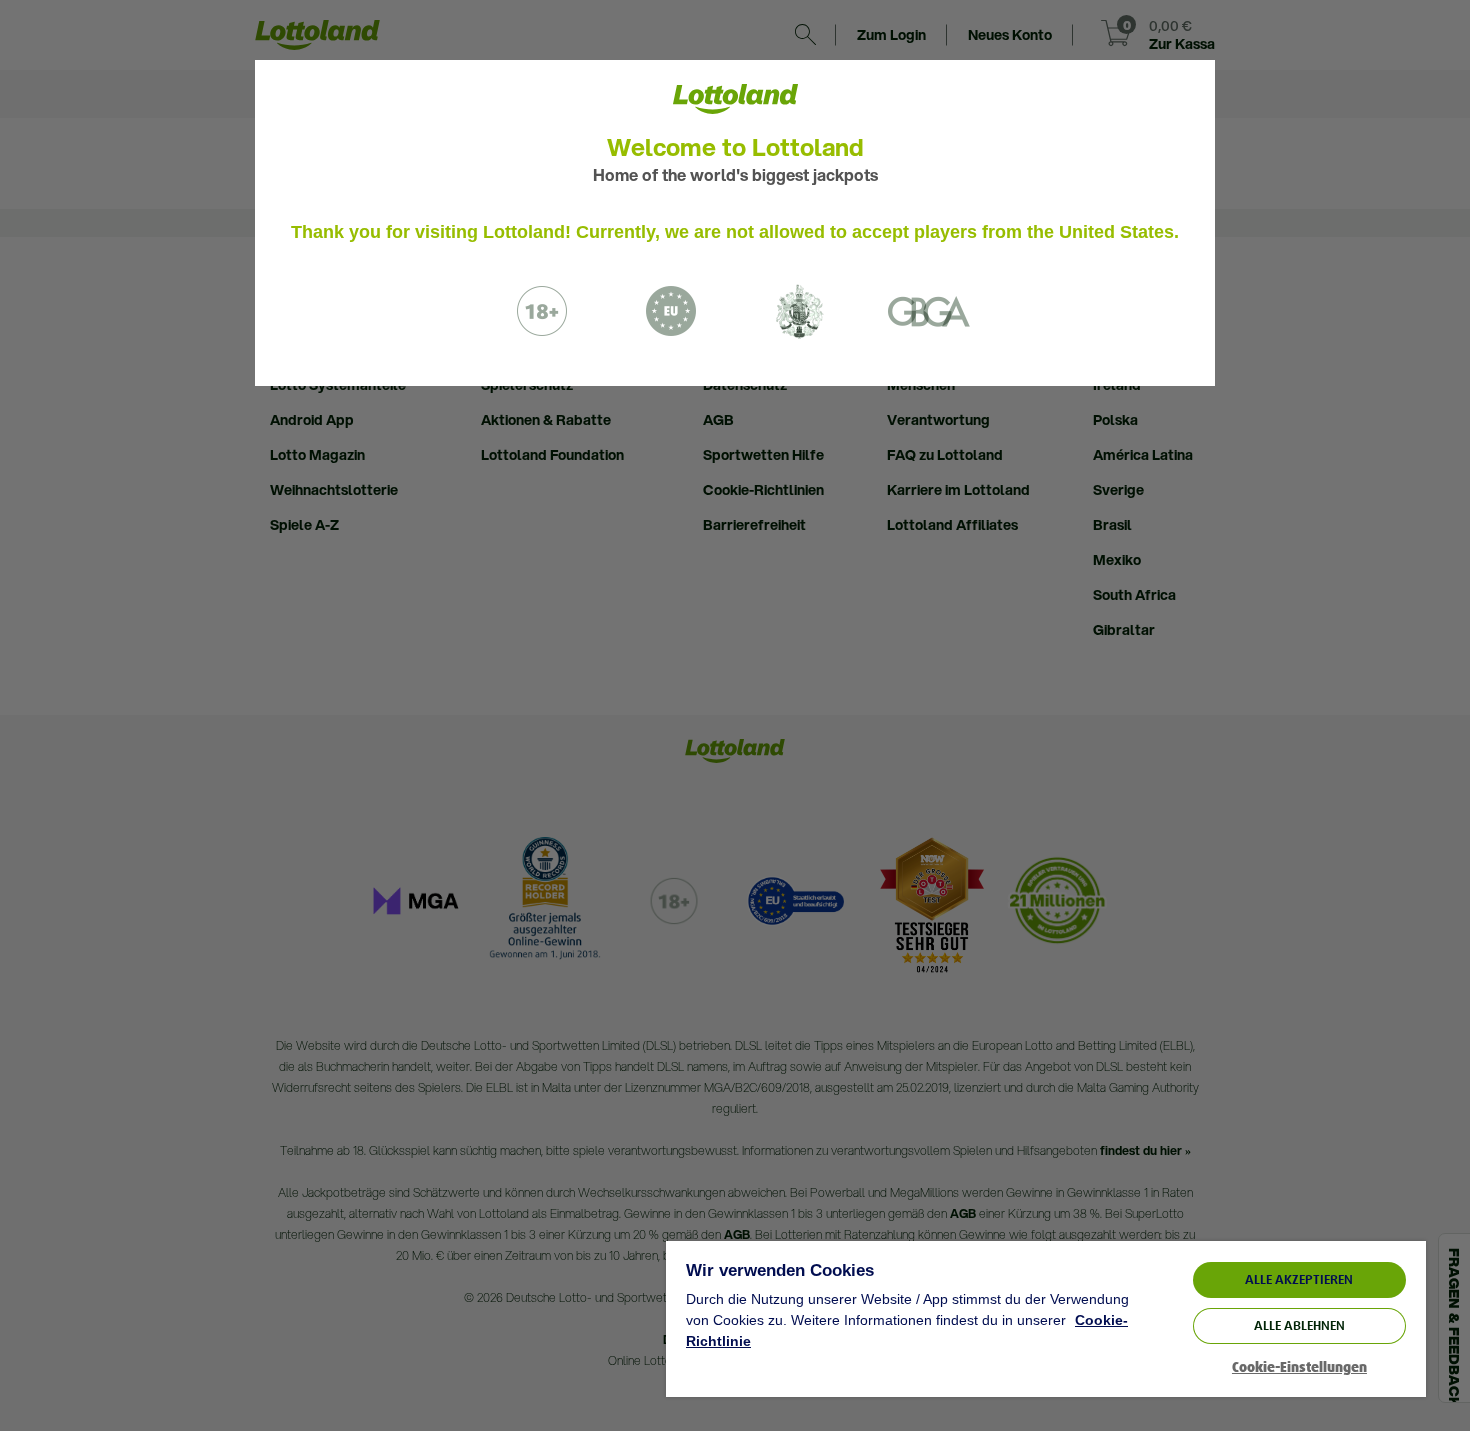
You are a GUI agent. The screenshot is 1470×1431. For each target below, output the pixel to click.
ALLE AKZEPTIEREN (1299, 1279)
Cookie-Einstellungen (1299, 1367)
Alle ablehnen (1299, 1325)
